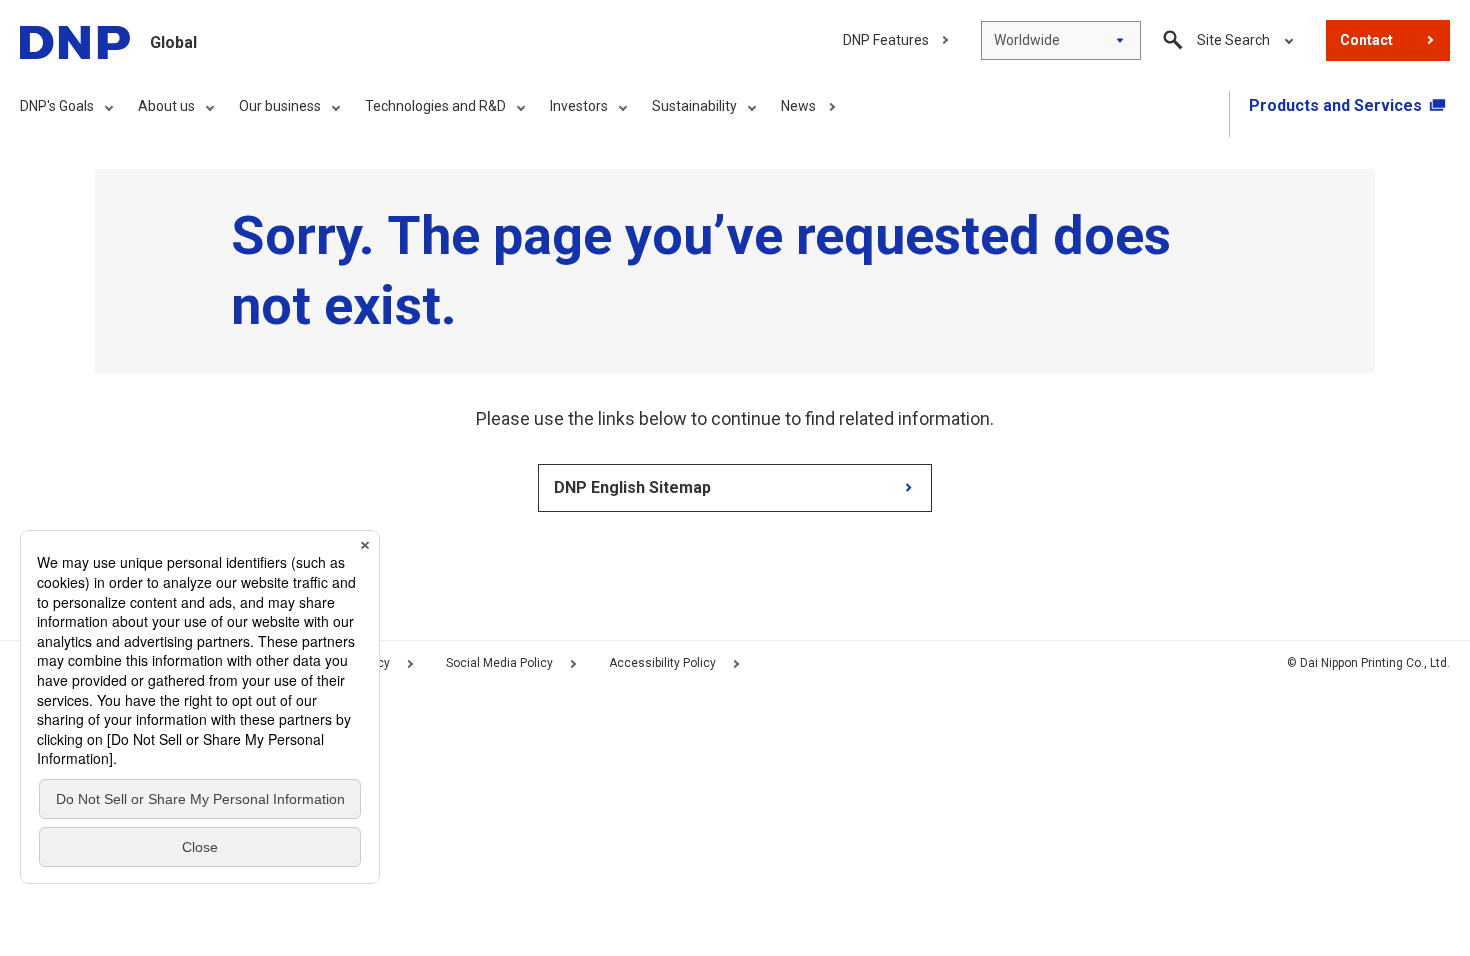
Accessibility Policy (662, 663)
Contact (1366, 40)
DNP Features (886, 40)
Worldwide (1027, 40)
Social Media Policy (499, 663)
